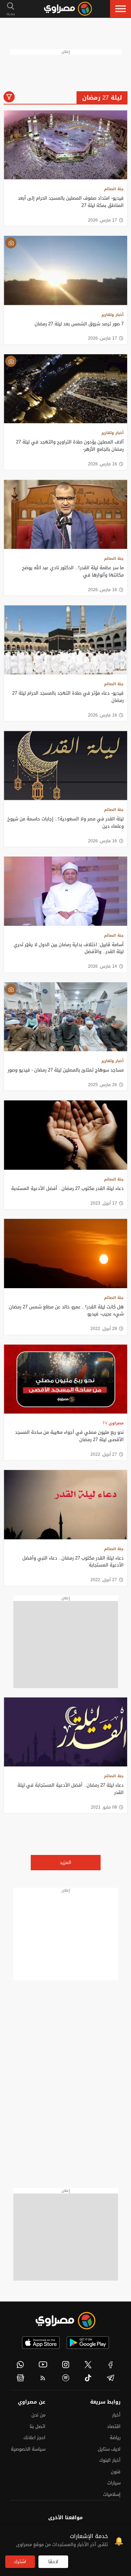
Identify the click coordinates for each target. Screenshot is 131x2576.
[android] (88, 2343)
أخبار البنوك (110, 2460)
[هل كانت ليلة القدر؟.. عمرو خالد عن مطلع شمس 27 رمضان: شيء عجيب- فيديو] (65, 1254)
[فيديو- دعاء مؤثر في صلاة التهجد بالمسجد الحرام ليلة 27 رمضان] (65, 640)
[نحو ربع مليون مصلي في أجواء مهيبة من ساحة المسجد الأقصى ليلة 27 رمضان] (65, 1379)
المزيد (65, 1862)
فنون (116, 2472)
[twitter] (88, 2365)
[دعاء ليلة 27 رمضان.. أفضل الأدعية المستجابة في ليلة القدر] (65, 1732)
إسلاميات (112, 2494)
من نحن (38, 2415)
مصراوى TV (113, 1423)
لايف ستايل (109, 2449)
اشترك (20, 2562)
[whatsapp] (20, 2365)
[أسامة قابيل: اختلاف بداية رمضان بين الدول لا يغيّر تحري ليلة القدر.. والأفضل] (65, 891)
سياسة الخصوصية (28, 2449)
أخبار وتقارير (112, 315)
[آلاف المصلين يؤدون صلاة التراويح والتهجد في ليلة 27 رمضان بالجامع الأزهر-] (65, 389)
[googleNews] (20, 2378)
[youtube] (43, 2365)
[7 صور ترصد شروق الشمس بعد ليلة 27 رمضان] (65, 270)
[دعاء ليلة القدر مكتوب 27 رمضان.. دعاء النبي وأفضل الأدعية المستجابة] (65, 1505)
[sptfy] (65, 2378)
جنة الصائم (114, 189)
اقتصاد (114, 2426)
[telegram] (111, 2378)
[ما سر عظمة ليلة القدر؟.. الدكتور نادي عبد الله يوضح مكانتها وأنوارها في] (65, 514)
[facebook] (111, 2365)
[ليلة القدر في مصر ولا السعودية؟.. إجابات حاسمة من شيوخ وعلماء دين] (65, 765)
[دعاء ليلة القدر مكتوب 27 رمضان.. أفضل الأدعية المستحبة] (65, 1135)
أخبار (116, 2415)
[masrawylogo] (66, 2321)
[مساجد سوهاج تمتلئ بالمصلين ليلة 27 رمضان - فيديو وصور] (65, 1017)
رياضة (115, 2438)
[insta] (65, 2365)
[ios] (41, 2343)
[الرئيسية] (68, 9)
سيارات (114, 2483)
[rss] (43, 2378)
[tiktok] (88, 2378)
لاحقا (53, 2562)
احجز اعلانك (34, 2438)
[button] (121, 9)
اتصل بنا (38, 2426)
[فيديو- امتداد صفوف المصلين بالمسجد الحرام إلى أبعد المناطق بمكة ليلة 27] (65, 145)
